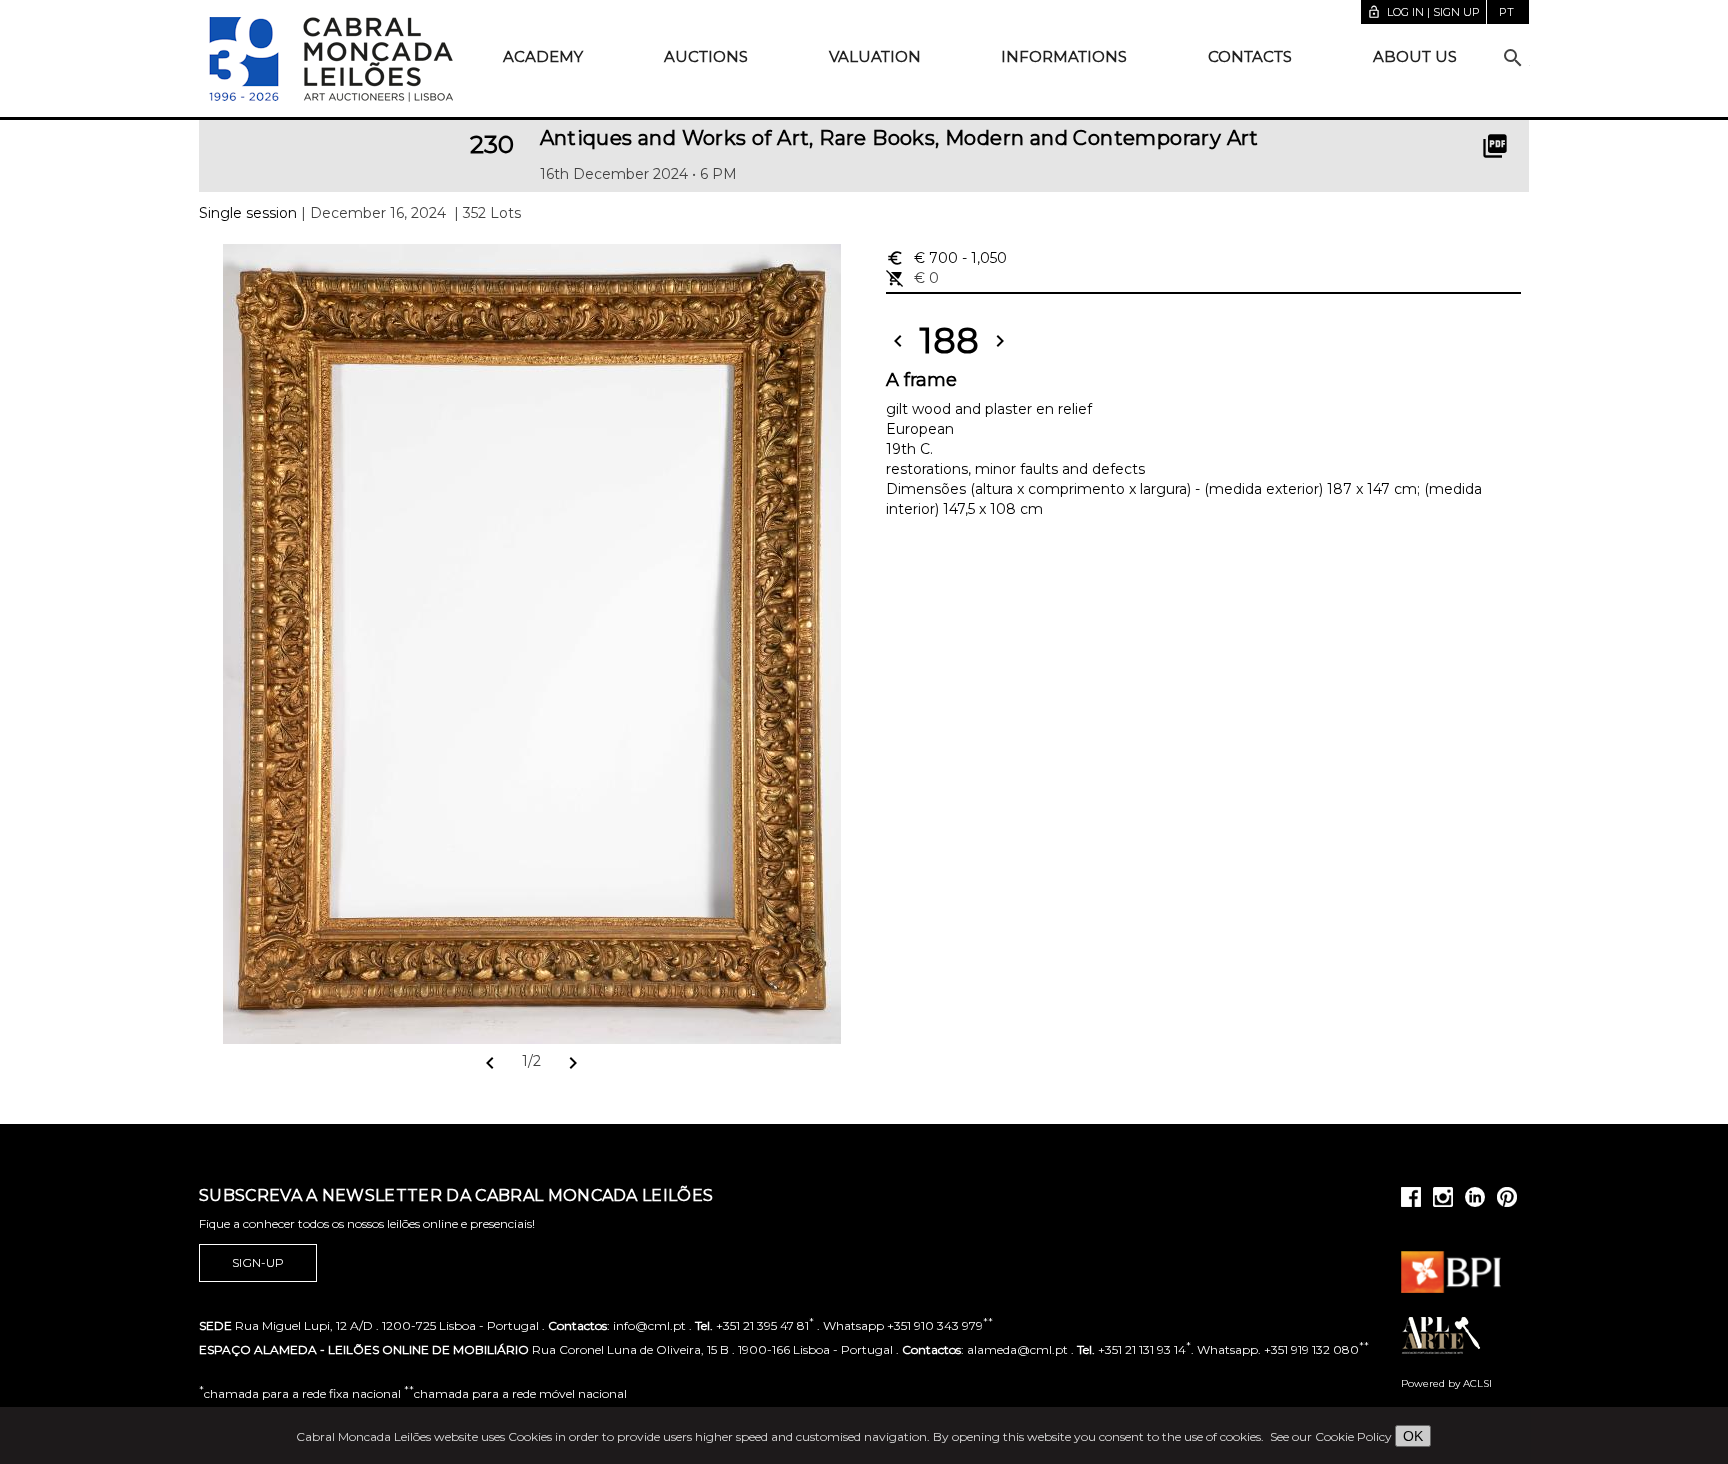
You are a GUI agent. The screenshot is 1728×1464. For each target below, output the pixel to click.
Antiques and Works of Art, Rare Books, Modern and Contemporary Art (899, 138)
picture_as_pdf (1495, 146)
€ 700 (946, 258)
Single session (248, 213)
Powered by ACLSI (1446, 1383)
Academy (543, 56)
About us (1415, 56)
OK (1413, 1436)
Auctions (706, 56)
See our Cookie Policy (1331, 1436)
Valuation (875, 56)
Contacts (1250, 56)
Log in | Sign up (1423, 12)
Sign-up (258, 1262)
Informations (1064, 56)
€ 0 (912, 278)
